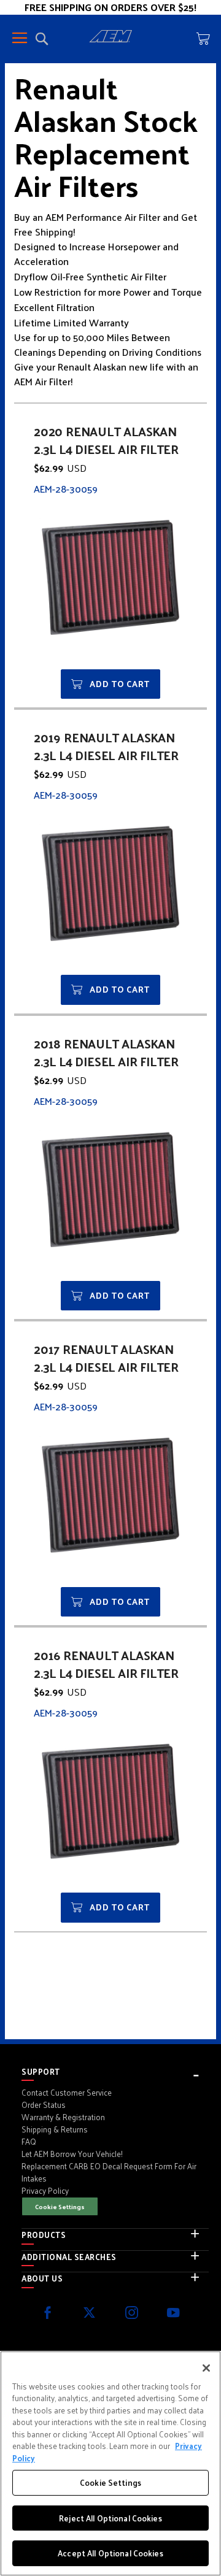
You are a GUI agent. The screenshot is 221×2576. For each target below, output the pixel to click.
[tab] (115, 2072)
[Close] (206, 2368)
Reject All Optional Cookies (110, 2518)
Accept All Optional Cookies (110, 2553)
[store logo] (110, 38)
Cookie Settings (60, 2206)
